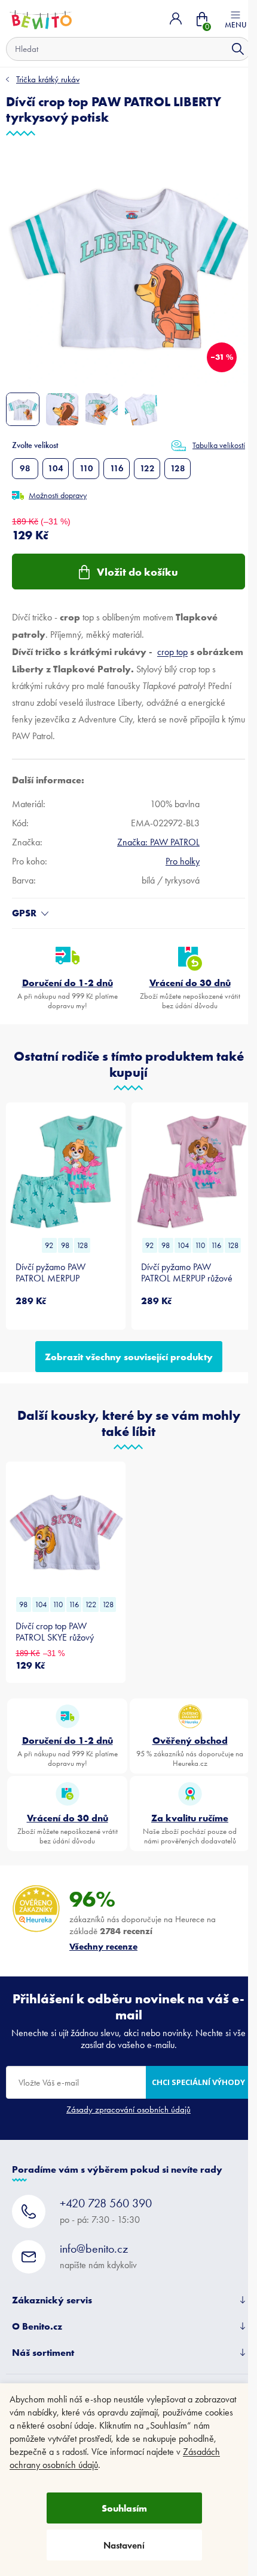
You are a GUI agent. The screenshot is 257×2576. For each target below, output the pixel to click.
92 (49, 1245)
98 (25, 468)
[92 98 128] (66, 1172)
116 (117, 468)
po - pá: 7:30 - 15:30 (106, 2211)
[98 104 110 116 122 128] (66, 1531)
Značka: (158, 842)
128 (178, 468)
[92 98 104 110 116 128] (191, 1172)
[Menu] (235, 18)
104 (56, 468)
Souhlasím (124, 2508)
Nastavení (124, 2545)
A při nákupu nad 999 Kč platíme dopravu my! (68, 993)
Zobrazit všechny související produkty (129, 1357)
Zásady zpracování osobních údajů (128, 2109)
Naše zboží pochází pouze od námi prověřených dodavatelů (190, 1828)
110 (86, 468)
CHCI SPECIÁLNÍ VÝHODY (198, 2082)
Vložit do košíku (137, 572)
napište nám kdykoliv (98, 2256)
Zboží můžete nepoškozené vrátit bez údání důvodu (190, 993)
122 (147, 468)
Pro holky (183, 861)
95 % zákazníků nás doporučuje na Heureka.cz (190, 1751)
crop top (172, 652)
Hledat (238, 49)
